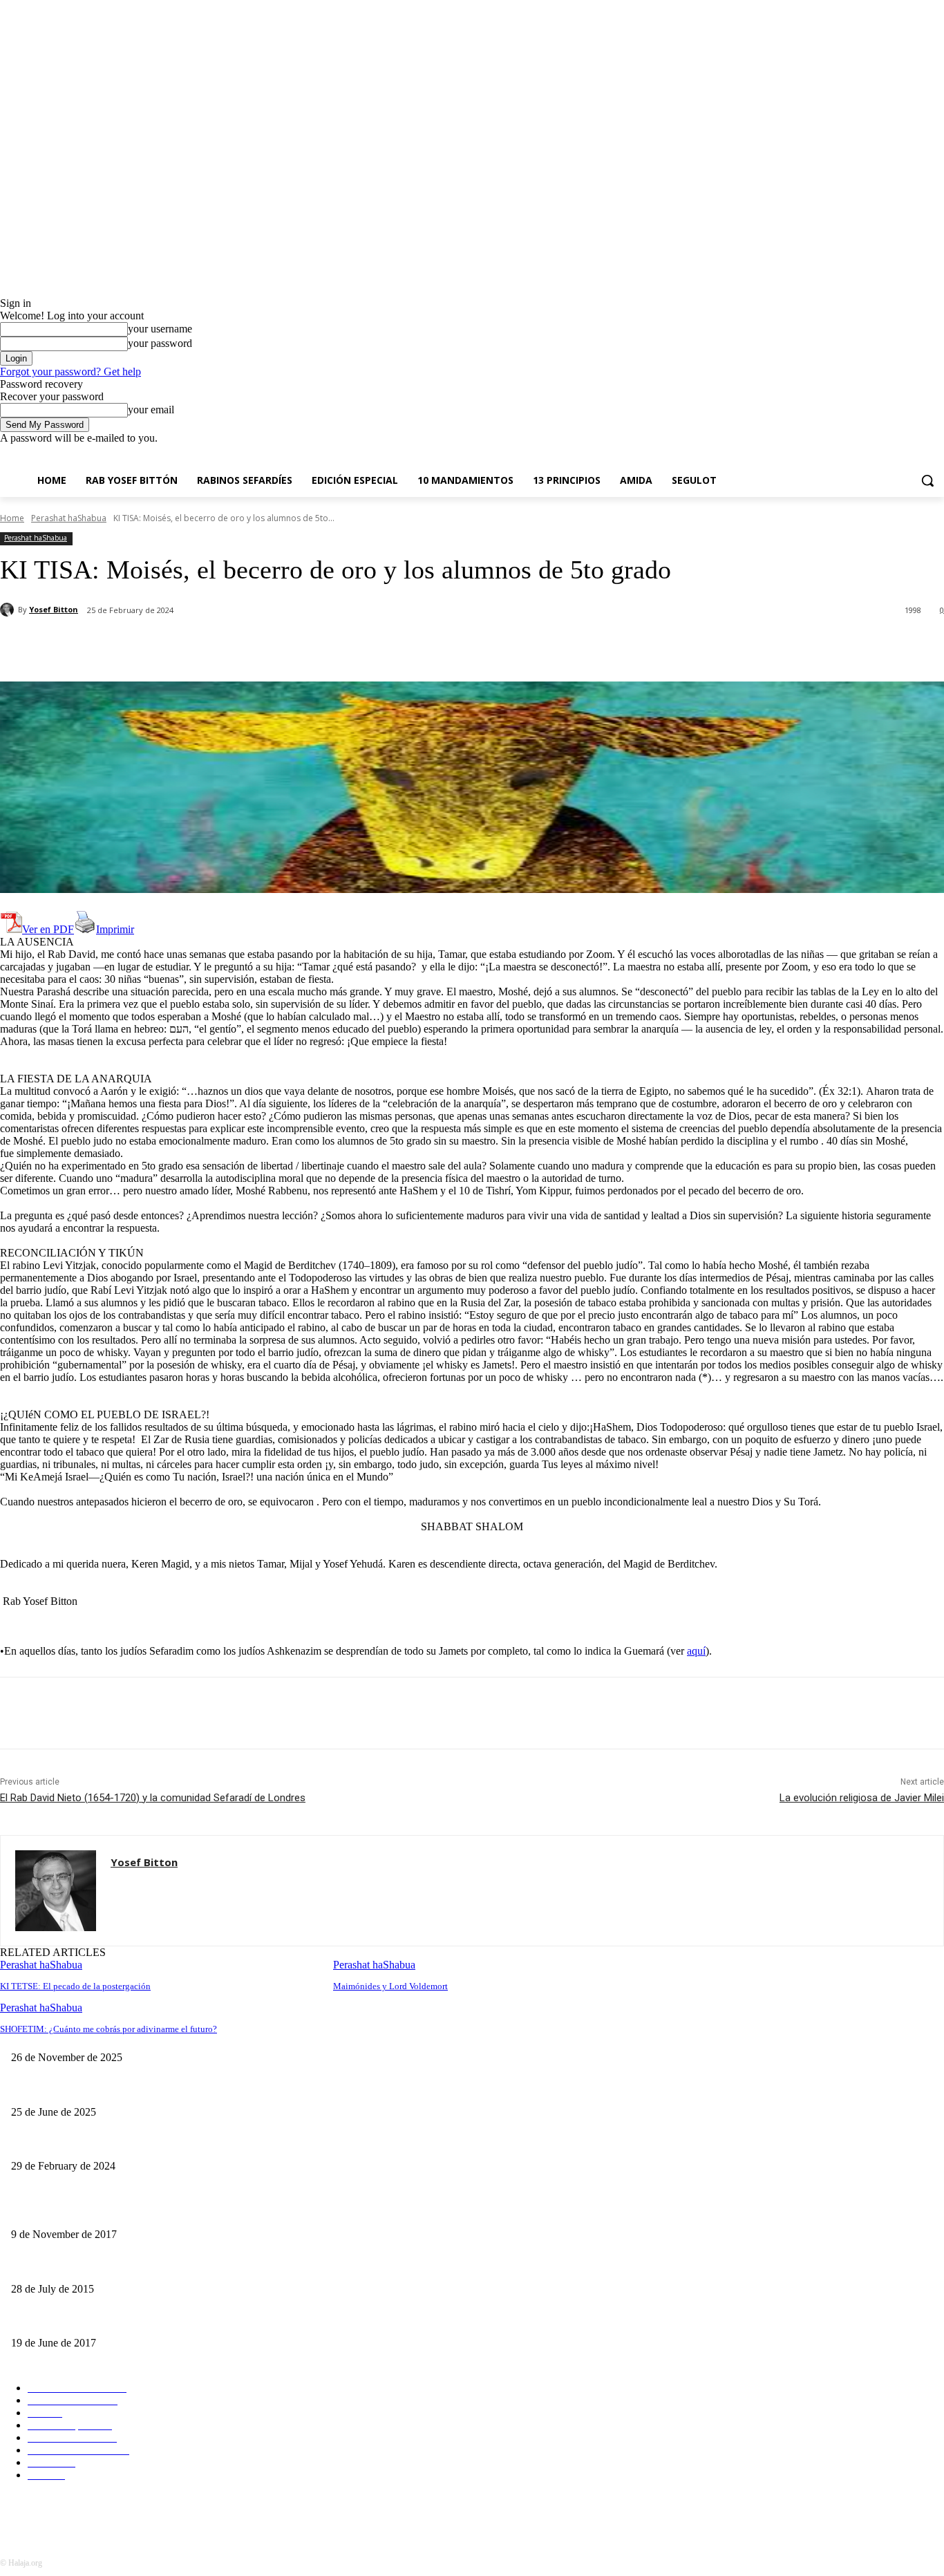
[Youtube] (936, 454)
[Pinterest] (226, 646)
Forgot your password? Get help (70, 372)
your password (160, 343)
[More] (326, 646)
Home (12, 518)
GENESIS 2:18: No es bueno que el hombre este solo (116, 2321)
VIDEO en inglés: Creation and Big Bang (92, 2211)
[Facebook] (859, 454)
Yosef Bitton (54, 609)
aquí (696, 1651)
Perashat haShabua (69, 518)
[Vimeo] (917, 454)
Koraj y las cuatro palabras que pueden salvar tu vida (114, 2089)
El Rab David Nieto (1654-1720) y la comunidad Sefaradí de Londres (153, 1798)
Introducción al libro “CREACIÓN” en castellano (108, 2266)
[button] (927, 480)
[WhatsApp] (276, 646)
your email (151, 410)
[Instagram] (879, 454)
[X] (898, 454)
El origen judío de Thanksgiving (390, 2035)
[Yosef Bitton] (9, 610)
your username (160, 329)
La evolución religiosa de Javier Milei (862, 1798)
